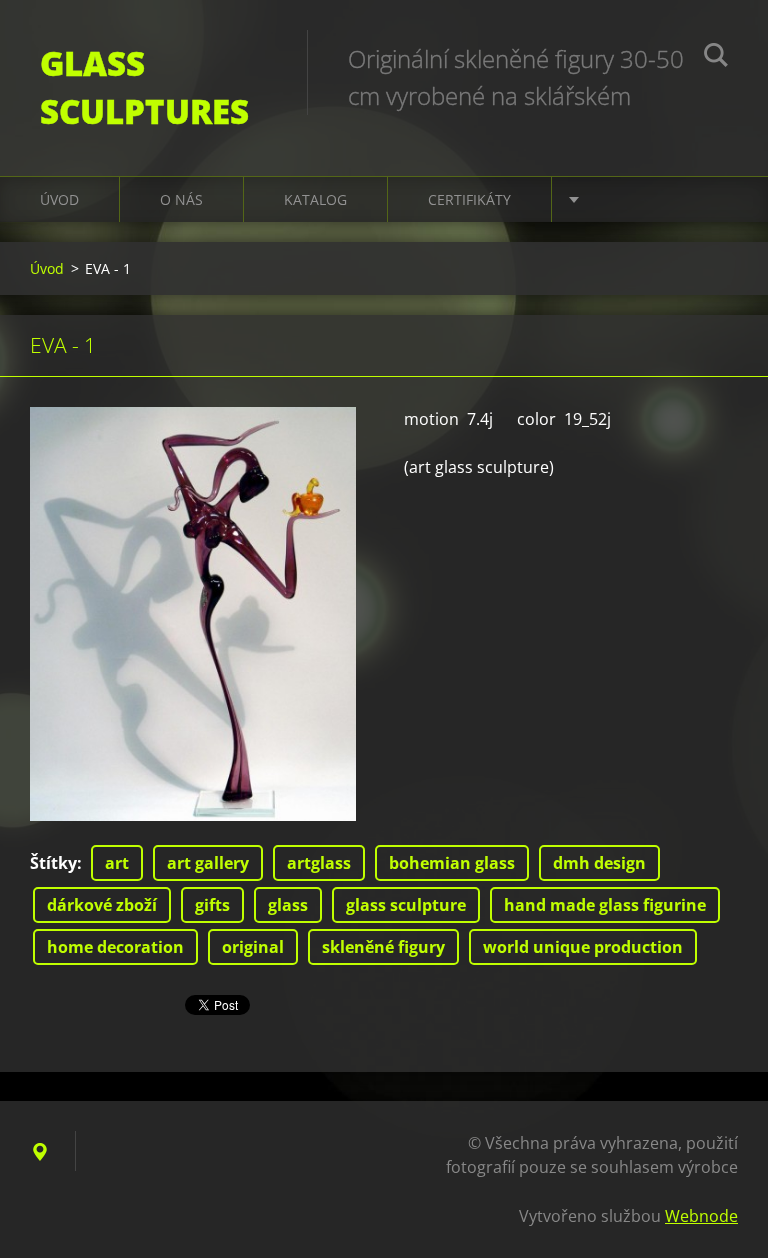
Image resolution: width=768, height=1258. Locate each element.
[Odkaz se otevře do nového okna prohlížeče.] (193, 614)
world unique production (583, 947)
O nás (181, 199)
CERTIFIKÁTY (469, 199)
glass (288, 905)
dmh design (599, 863)
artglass (319, 863)
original (253, 947)
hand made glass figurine (605, 905)
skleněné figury (383, 947)
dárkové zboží (102, 905)
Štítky (53, 863)
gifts (212, 905)
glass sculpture (406, 905)
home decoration (115, 947)
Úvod (59, 199)
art (117, 863)
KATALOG (315, 199)
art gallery (208, 863)
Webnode (701, 1216)
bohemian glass (452, 863)
